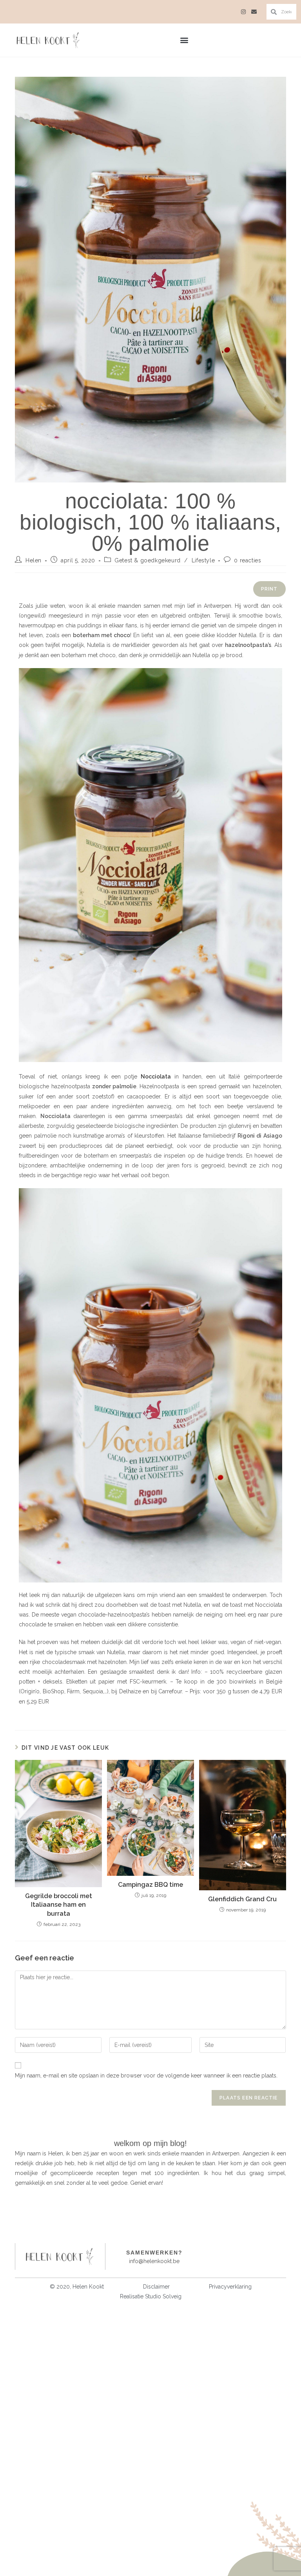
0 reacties (248, 560)
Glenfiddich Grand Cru (242, 1899)
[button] (184, 40)
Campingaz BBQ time (150, 1885)
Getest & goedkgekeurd (148, 560)
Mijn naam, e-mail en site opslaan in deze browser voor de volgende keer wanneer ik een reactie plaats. (146, 2076)
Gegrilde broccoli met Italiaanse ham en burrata (59, 1905)
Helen (34, 560)
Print (269, 589)
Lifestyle (203, 560)
